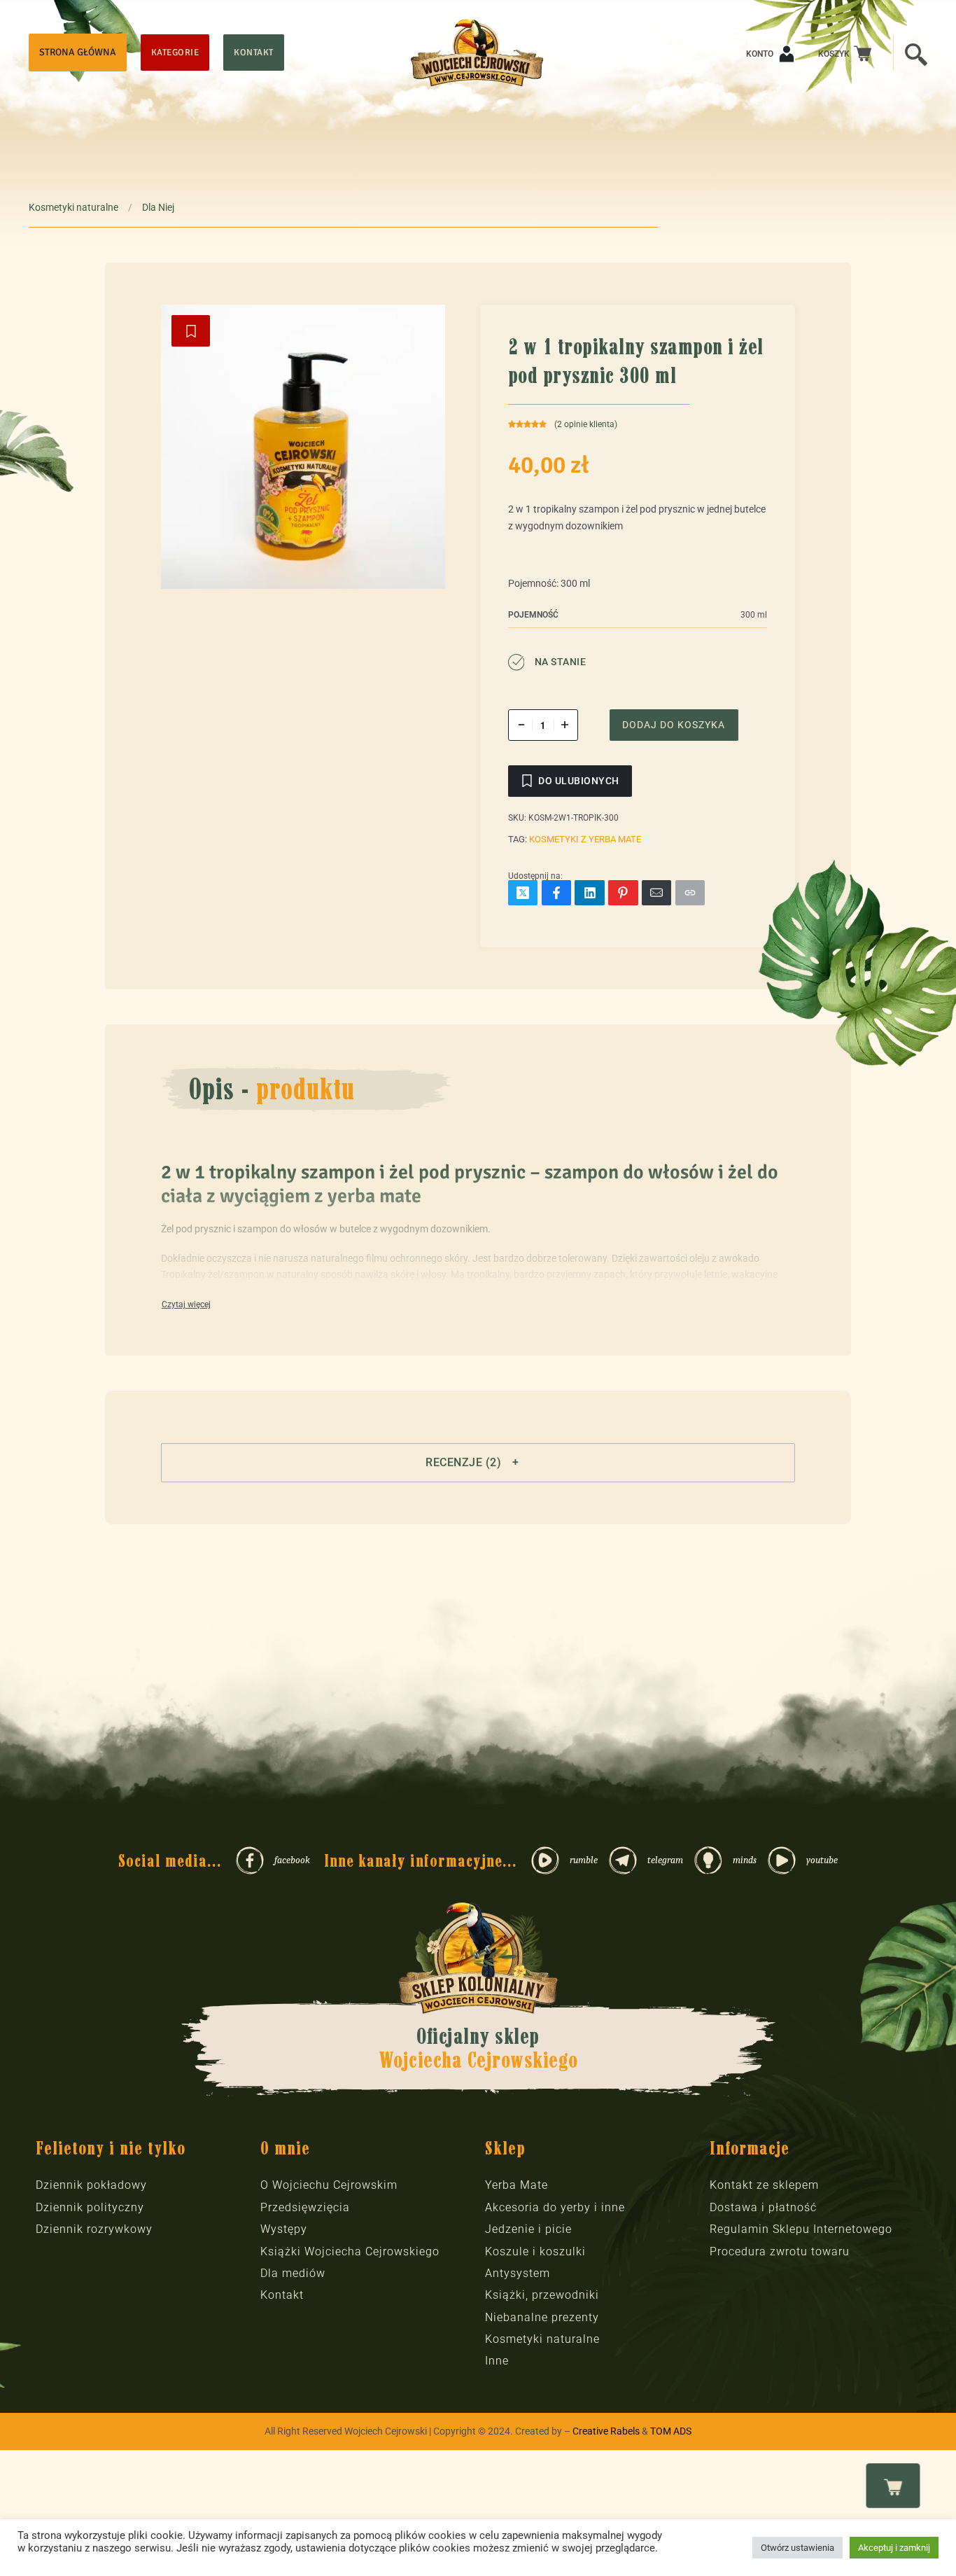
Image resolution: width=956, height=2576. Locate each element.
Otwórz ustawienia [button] (797, 2548)
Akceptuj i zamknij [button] (894, 2548)
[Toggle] (186, 1305)
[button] (478, 1463)
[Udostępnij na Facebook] (557, 893)
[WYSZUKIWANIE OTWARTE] (916, 53)
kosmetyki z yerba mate (585, 839)
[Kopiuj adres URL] (690, 893)
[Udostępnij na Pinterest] (623, 893)
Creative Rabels (606, 2431)
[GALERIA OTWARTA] (303, 447)
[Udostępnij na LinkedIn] (590, 893)
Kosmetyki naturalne (73, 207)
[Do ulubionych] (191, 331)
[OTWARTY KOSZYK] (893, 2486)
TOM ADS (671, 2431)
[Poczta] (657, 893)
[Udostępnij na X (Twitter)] (523, 893)
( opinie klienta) (586, 424)
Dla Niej (158, 207)
